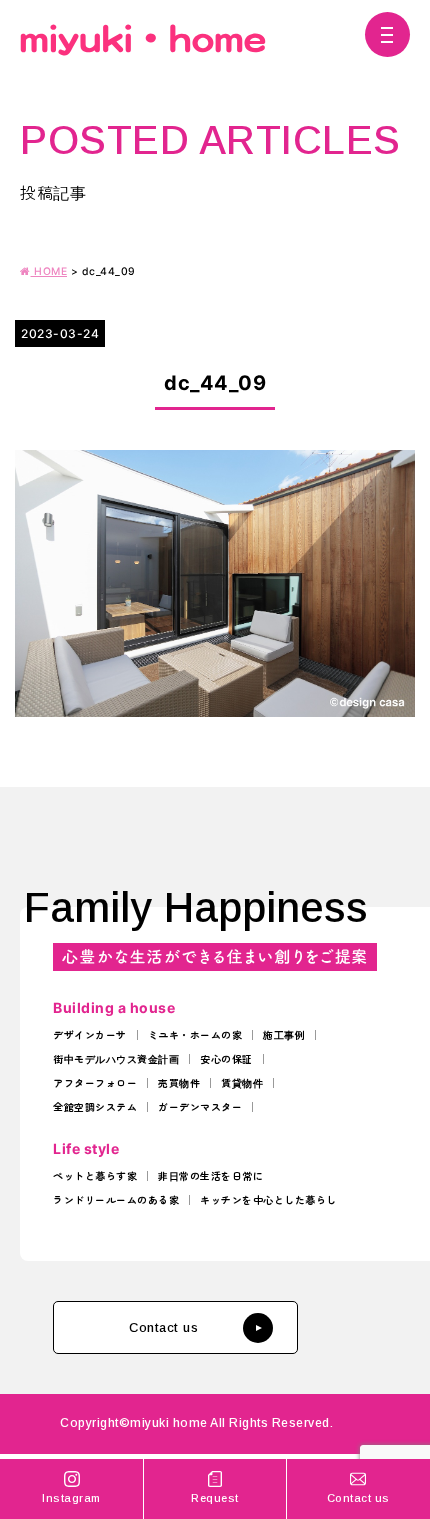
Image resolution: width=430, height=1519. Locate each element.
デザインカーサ (90, 1035)
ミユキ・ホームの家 (195, 1035)
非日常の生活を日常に (210, 1176)
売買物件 (179, 1083)
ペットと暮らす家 (95, 1176)
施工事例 (284, 1035)
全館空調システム (95, 1107)
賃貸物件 (242, 1083)
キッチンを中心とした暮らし (268, 1200)
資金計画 (158, 1059)
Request (215, 1498)
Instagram (71, 1498)
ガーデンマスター (200, 1107)
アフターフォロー (95, 1083)
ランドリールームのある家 (116, 1200)
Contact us (163, 1327)
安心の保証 (226, 1059)
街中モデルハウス (95, 1059)
